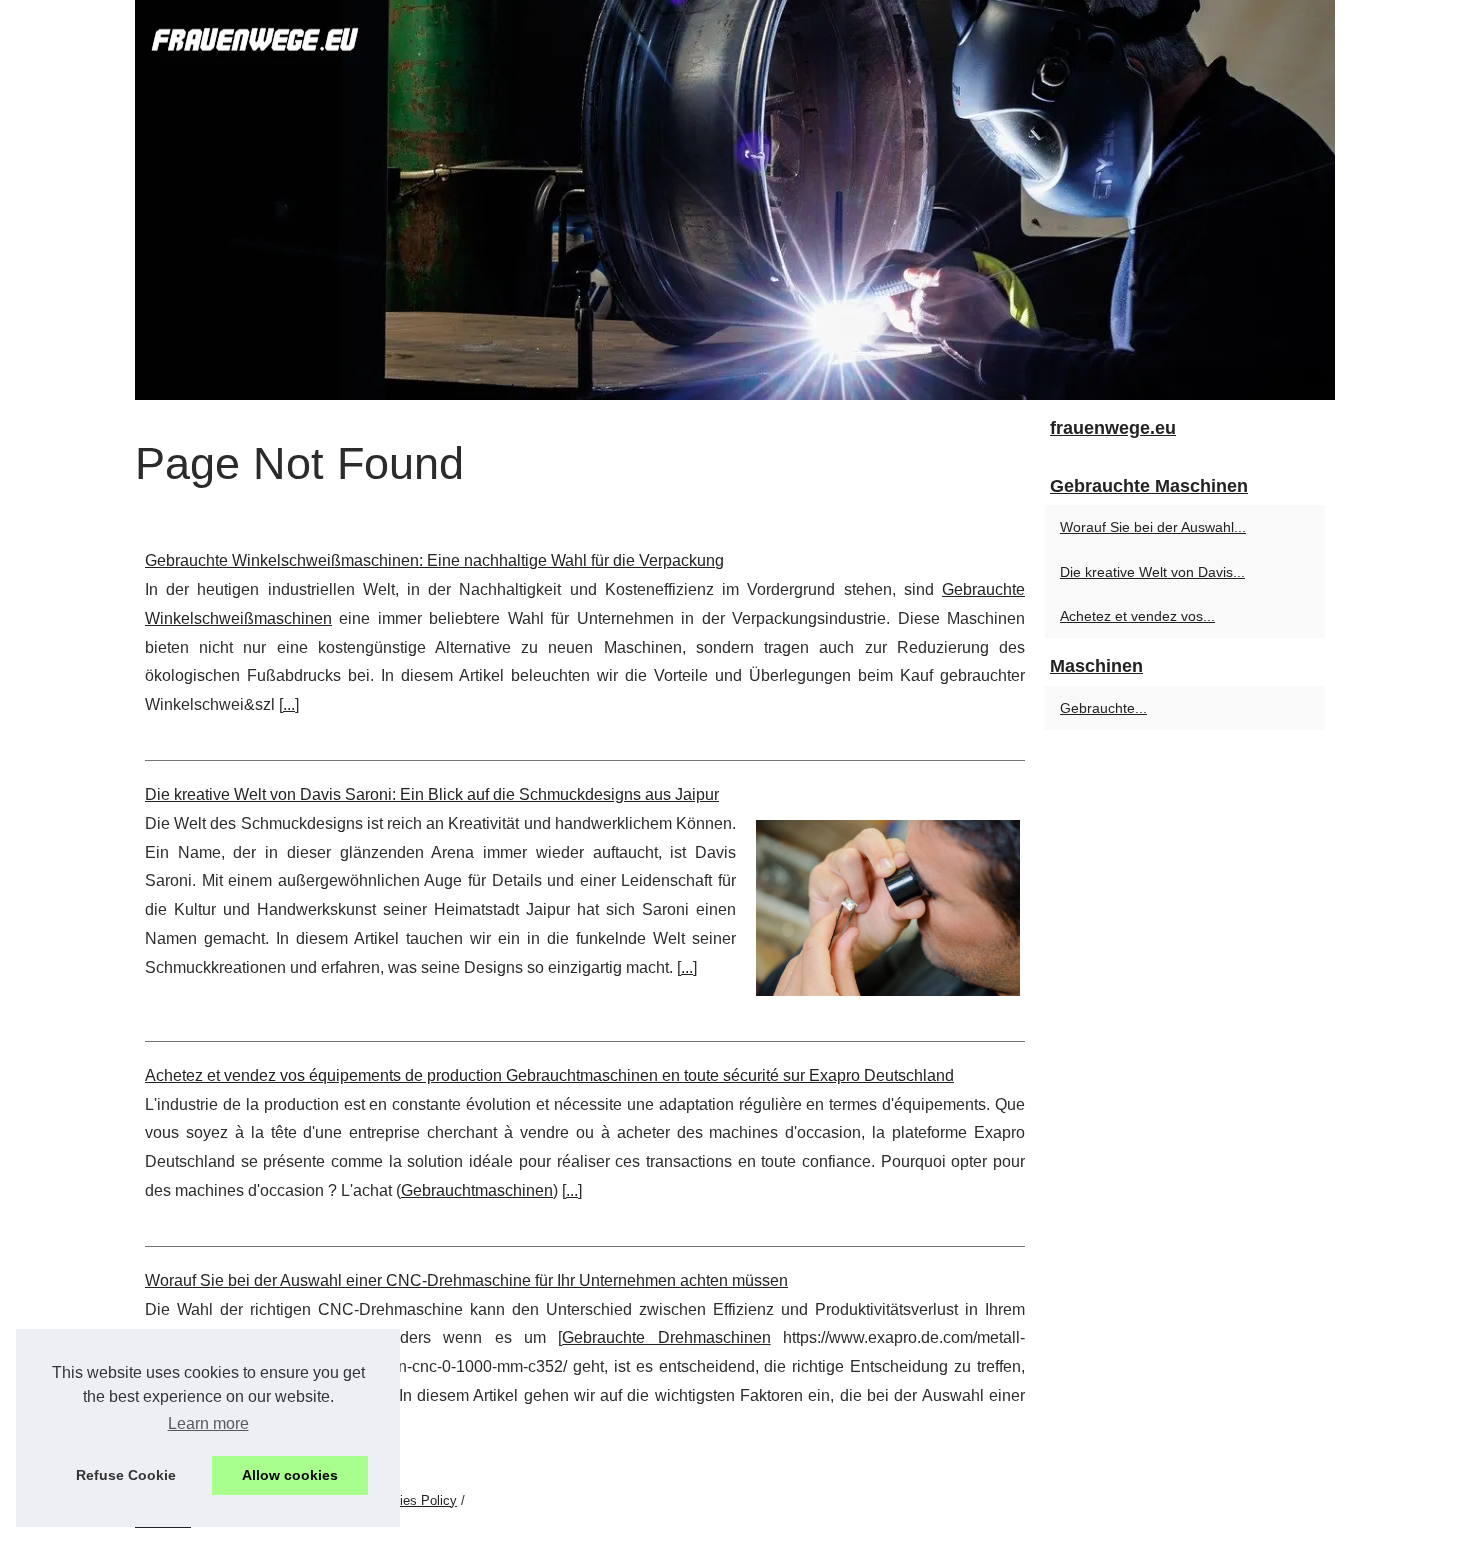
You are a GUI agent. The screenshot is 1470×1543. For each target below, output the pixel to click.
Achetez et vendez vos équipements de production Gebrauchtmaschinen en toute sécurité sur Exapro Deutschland (549, 1075)
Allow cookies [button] (290, 1475)
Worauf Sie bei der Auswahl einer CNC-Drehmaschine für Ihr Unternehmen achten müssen (466, 1280)
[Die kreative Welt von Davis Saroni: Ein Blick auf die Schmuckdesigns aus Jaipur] (888, 905)
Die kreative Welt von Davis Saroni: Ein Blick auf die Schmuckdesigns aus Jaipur (432, 794)
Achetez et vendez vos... (1137, 616)
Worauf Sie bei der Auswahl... (1153, 527)
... (289, 704)
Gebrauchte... (1103, 708)
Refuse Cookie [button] (126, 1475)
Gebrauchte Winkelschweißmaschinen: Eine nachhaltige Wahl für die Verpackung (434, 560)
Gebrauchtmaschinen (477, 1190)
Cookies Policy (413, 1500)
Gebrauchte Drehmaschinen (666, 1337)
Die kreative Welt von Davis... (1152, 572)
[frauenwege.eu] (735, 200)
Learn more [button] (208, 1423)
